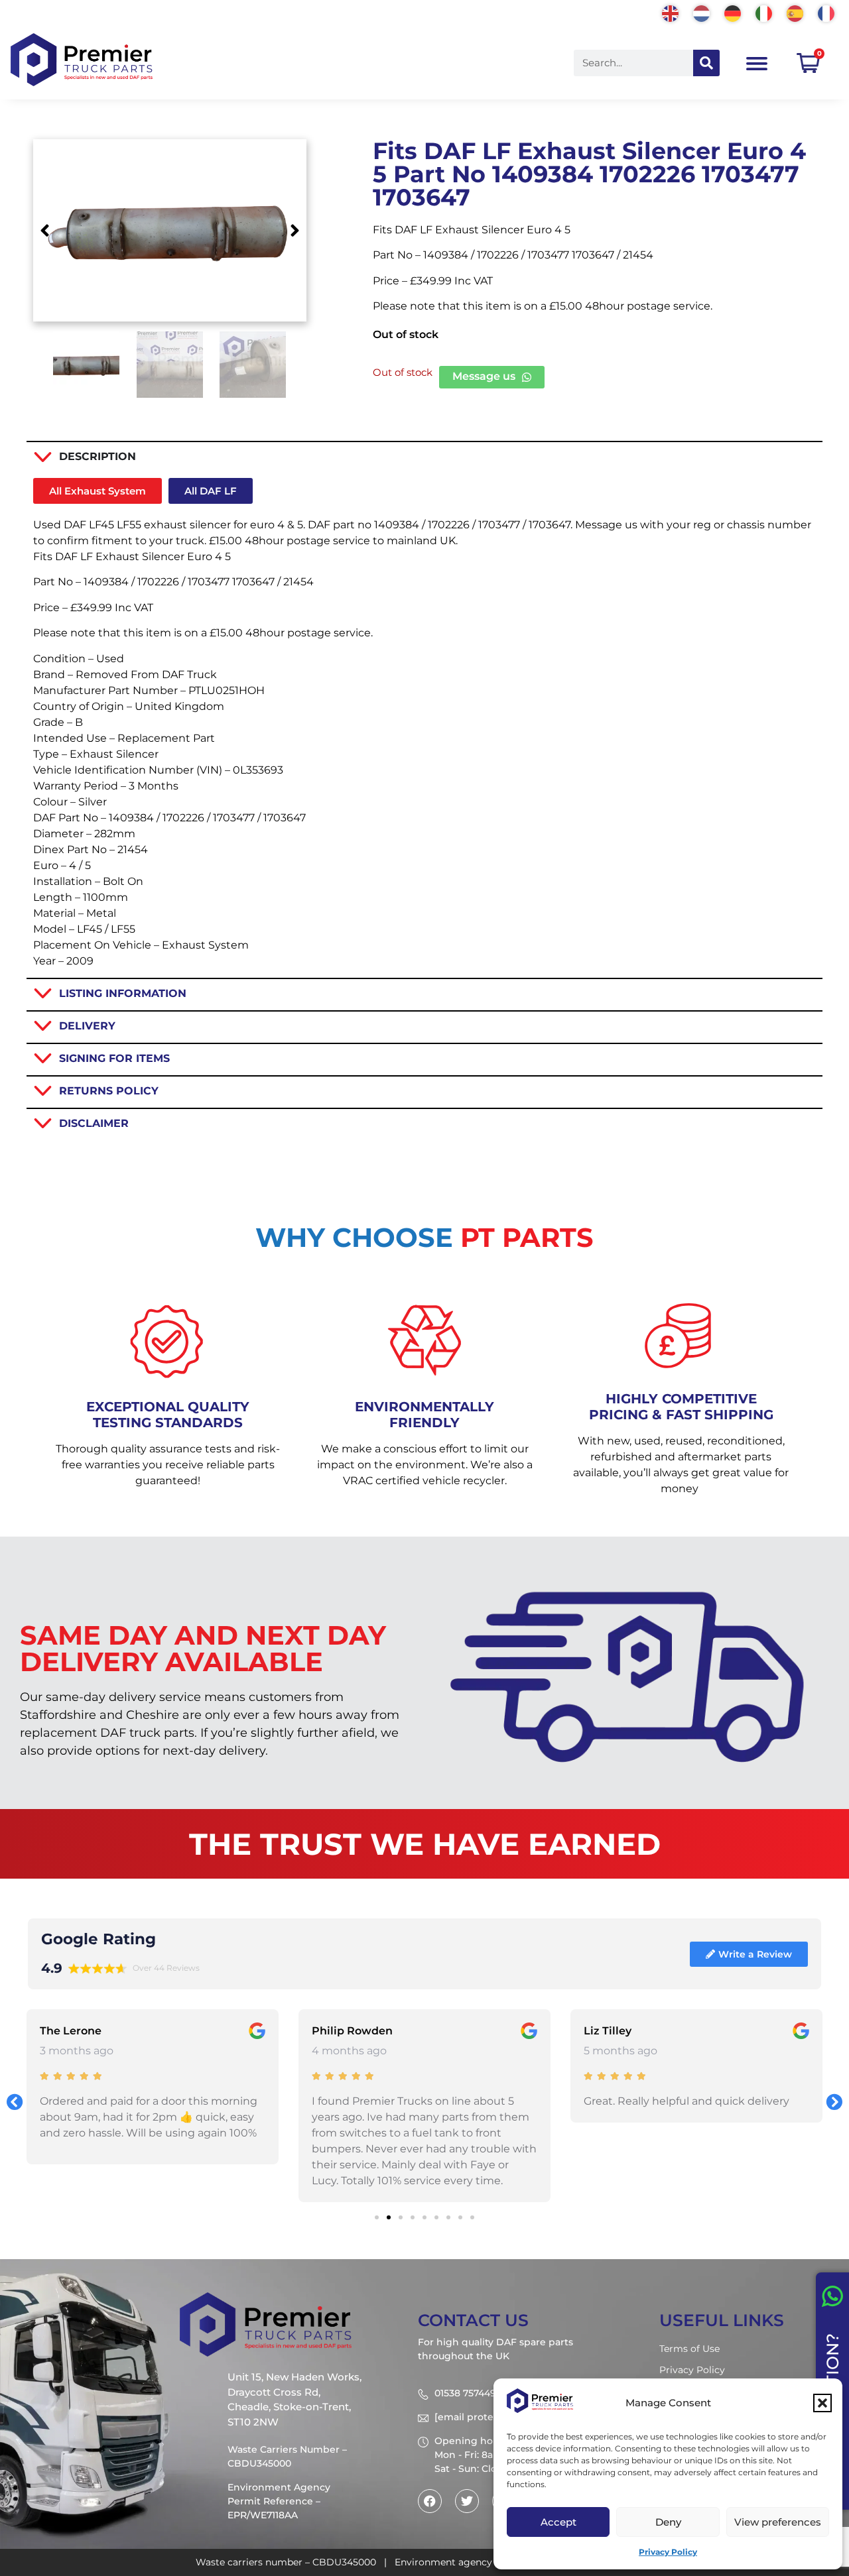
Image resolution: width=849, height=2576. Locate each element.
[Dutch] (702, 12)
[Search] (706, 63)
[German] (733, 12)
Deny (668, 2522)
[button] (822, 2403)
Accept (558, 2522)
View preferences (778, 2522)
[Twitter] (467, 2501)
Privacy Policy (668, 2552)
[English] (671, 12)
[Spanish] (796, 12)
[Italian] (764, 12)
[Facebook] (430, 2501)
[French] (827, 12)
